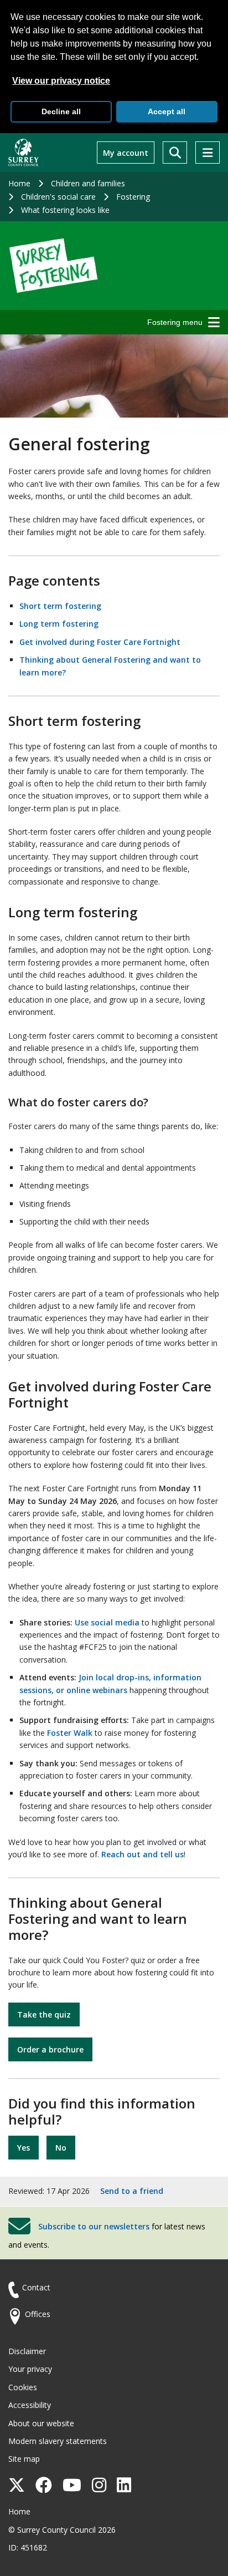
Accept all (167, 111)
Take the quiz (44, 2014)
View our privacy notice (61, 81)
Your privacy (30, 2369)
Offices (38, 2314)
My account (126, 153)
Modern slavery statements (58, 2441)
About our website (41, 2423)
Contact (36, 2287)
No (61, 2148)
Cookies (23, 2387)
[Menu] (208, 153)
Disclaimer (27, 2351)
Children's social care (58, 197)
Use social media (107, 1622)
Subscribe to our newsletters (94, 2226)
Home (19, 183)
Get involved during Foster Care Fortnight (100, 642)
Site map (24, 2459)
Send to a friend (132, 2191)
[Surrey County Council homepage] (24, 153)
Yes (24, 2148)
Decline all (61, 111)
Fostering (133, 197)
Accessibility (30, 2405)
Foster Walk (70, 1733)
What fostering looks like (65, 210)
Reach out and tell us (142, 1854)
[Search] (175, 153)
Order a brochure (50, 2049)
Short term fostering (60, 606)
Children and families (88, 183)
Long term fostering (59, 624)
